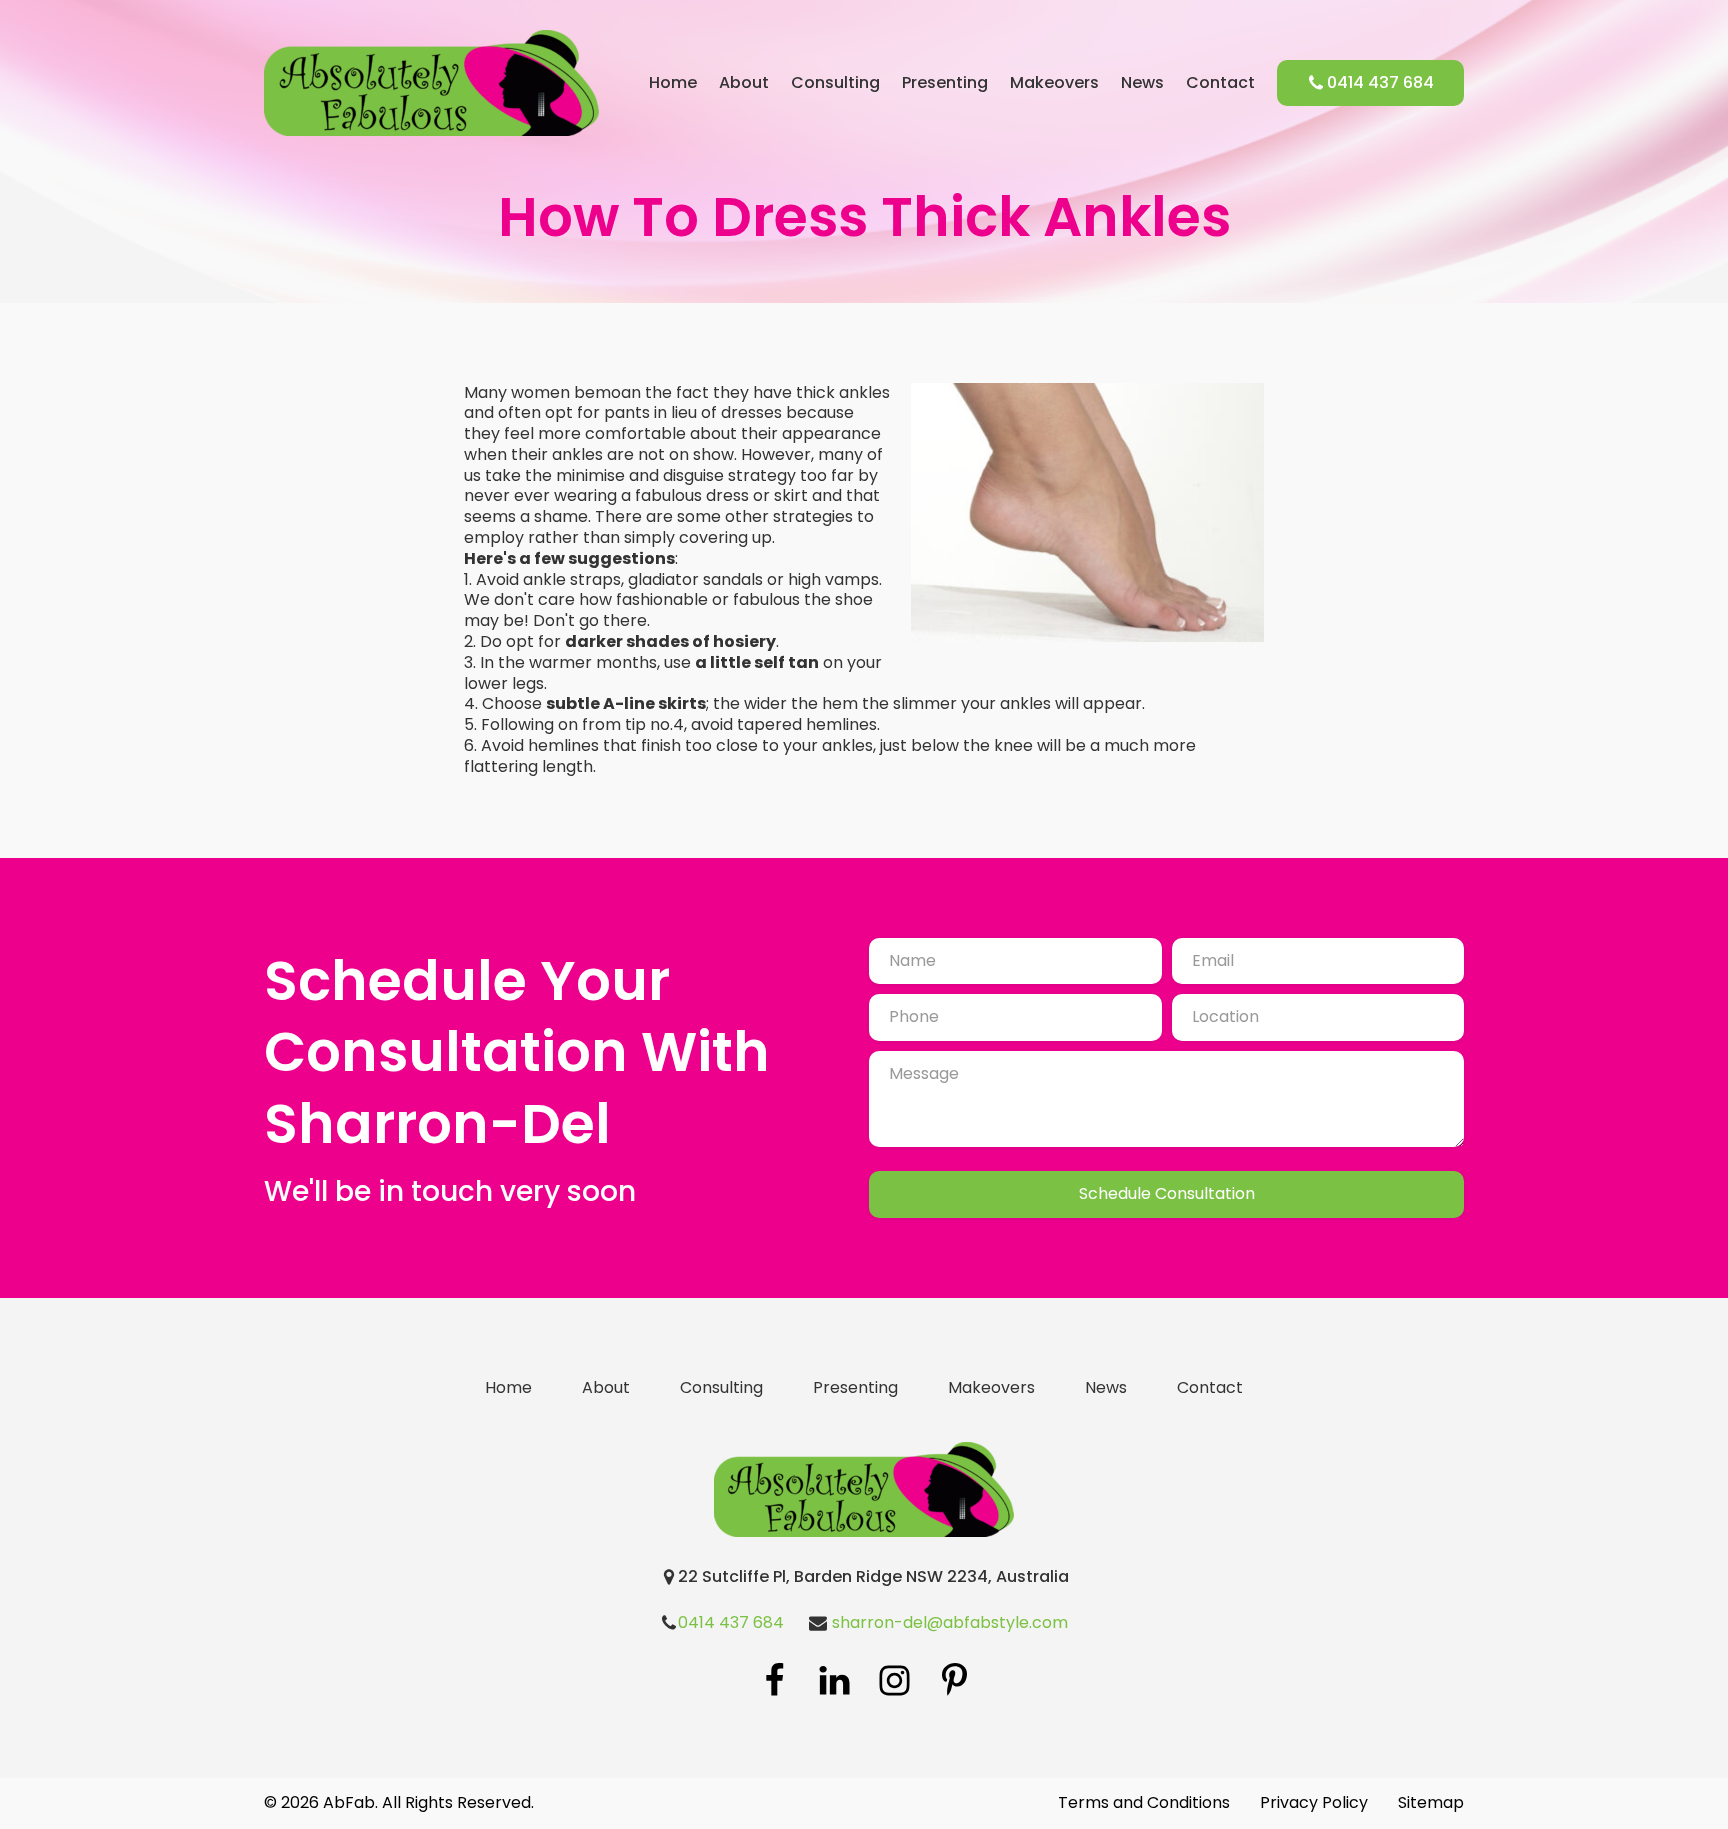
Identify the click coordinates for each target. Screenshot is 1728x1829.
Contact (1220, 83)
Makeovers (1054, 83)
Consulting (835, 83)
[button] (1370, 83)
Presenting (945, 83)
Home (673, 83)
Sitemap (1431, 1803)
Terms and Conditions (1144, 1803)
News (1142, 83)
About (744, 83)
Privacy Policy (1314, 1803)
